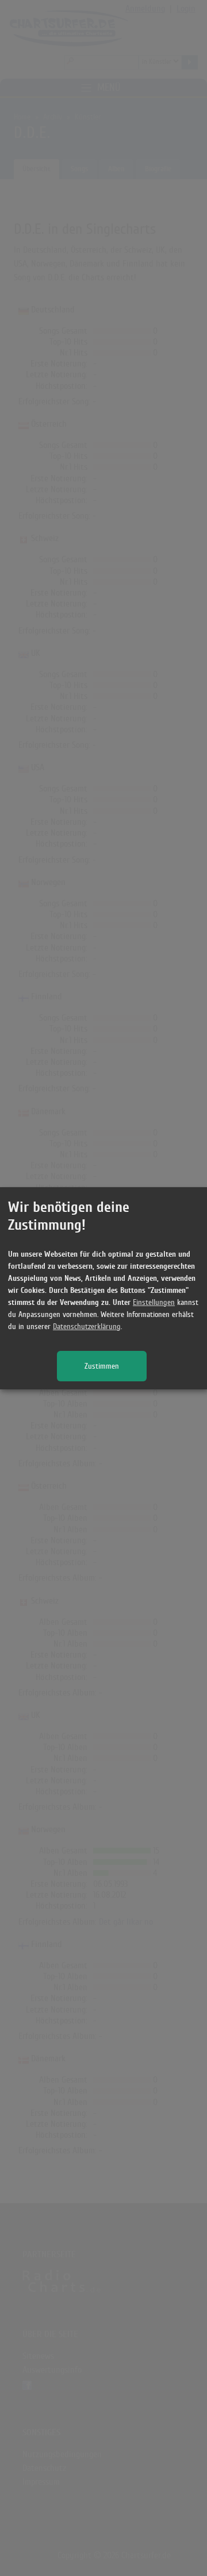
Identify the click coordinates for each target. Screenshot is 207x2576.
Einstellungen (154, 1302)
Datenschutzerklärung (87, 1326)
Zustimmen (102, 1366)
